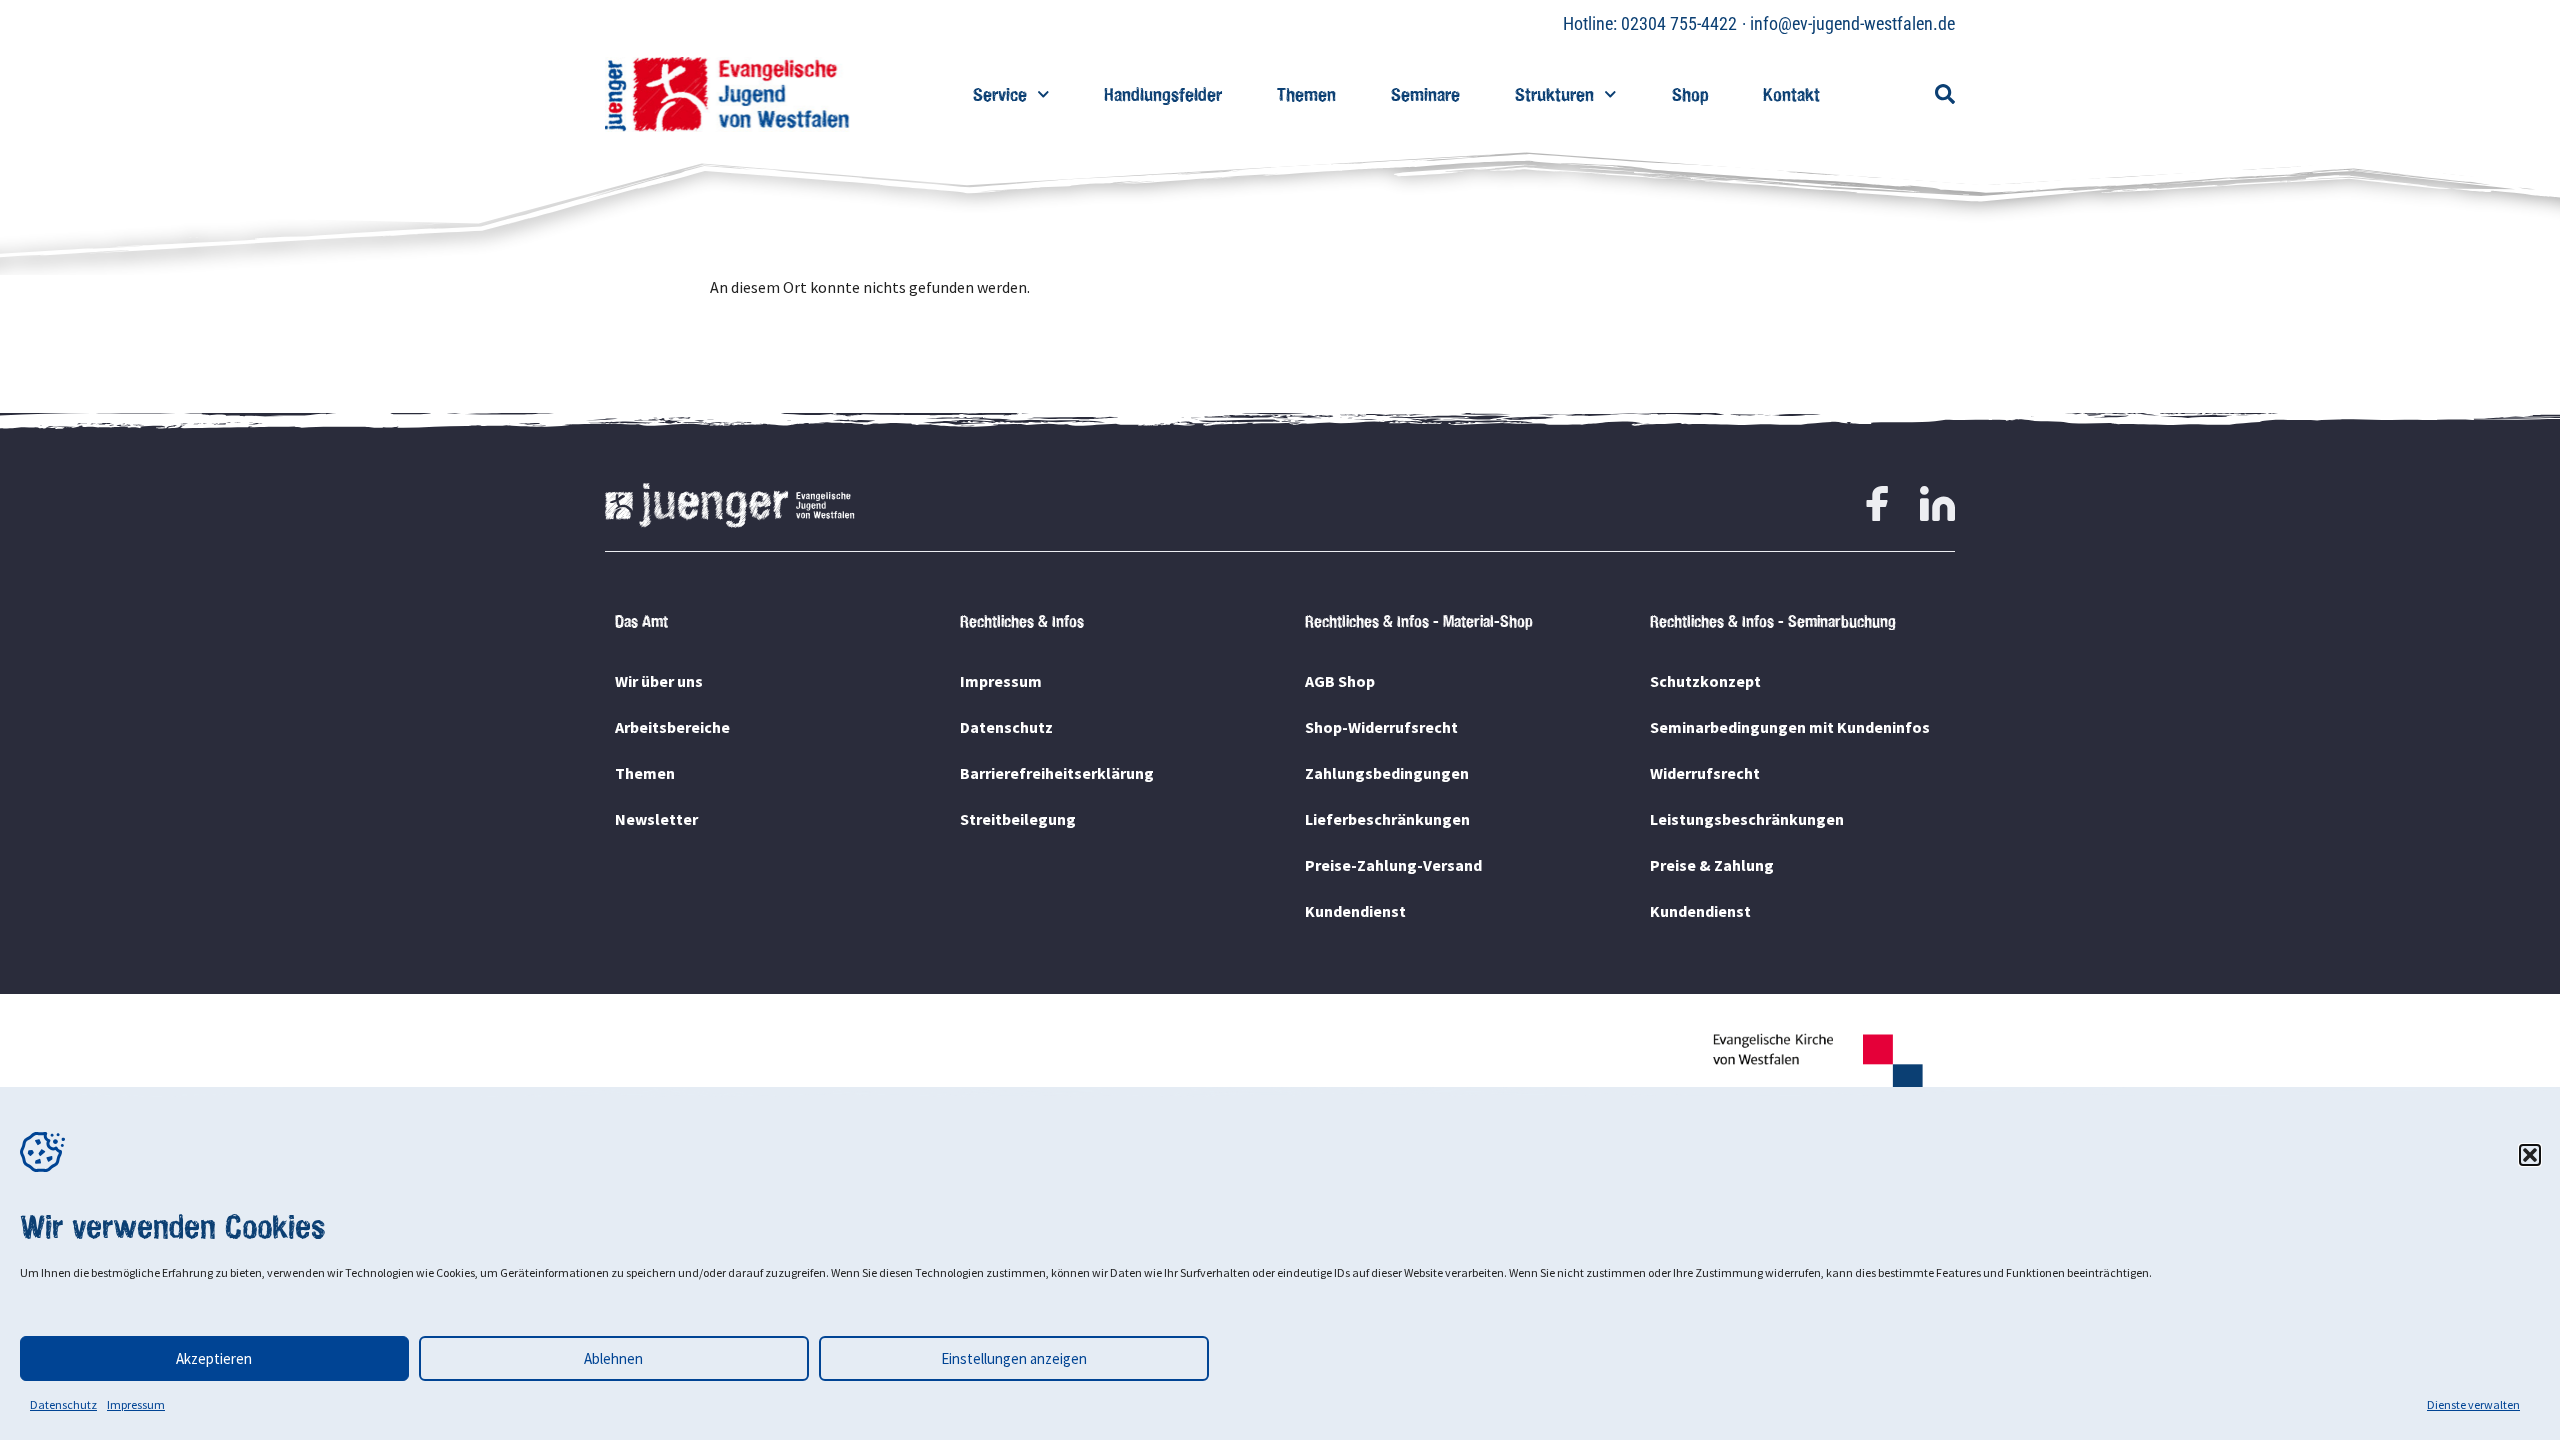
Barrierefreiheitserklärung (1057, 773)
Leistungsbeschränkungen (1747, 819)
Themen (1306, 94)
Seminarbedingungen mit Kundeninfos (1790, 727)
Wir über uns (659, 681)
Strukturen (1554, 94)
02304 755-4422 (1679, 23)
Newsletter (656, 819)
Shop (1690, 94)
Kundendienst (1355, 911)
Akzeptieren (214, 1358)
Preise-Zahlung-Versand (1393, 865)
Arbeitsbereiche (672, 727)
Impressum (136, 1404)
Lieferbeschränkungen (1387, 819)
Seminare (1425, 94)
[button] (2530, 1155)
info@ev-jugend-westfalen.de (1852, 23)
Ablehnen (613, 1358)
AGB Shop (1340, 681)
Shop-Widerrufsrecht (1381, 727)
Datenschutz (63, 1404)
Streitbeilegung (1018, 819)
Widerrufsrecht (1705, 773)
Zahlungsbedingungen (1387, 773)
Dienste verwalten (2473, 1404)
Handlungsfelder (1163, 94)
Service (1000, 94)
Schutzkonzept (1705, 681)
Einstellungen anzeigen (1014, 1358)
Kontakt (1791, 94)
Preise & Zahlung (1712, 865)
